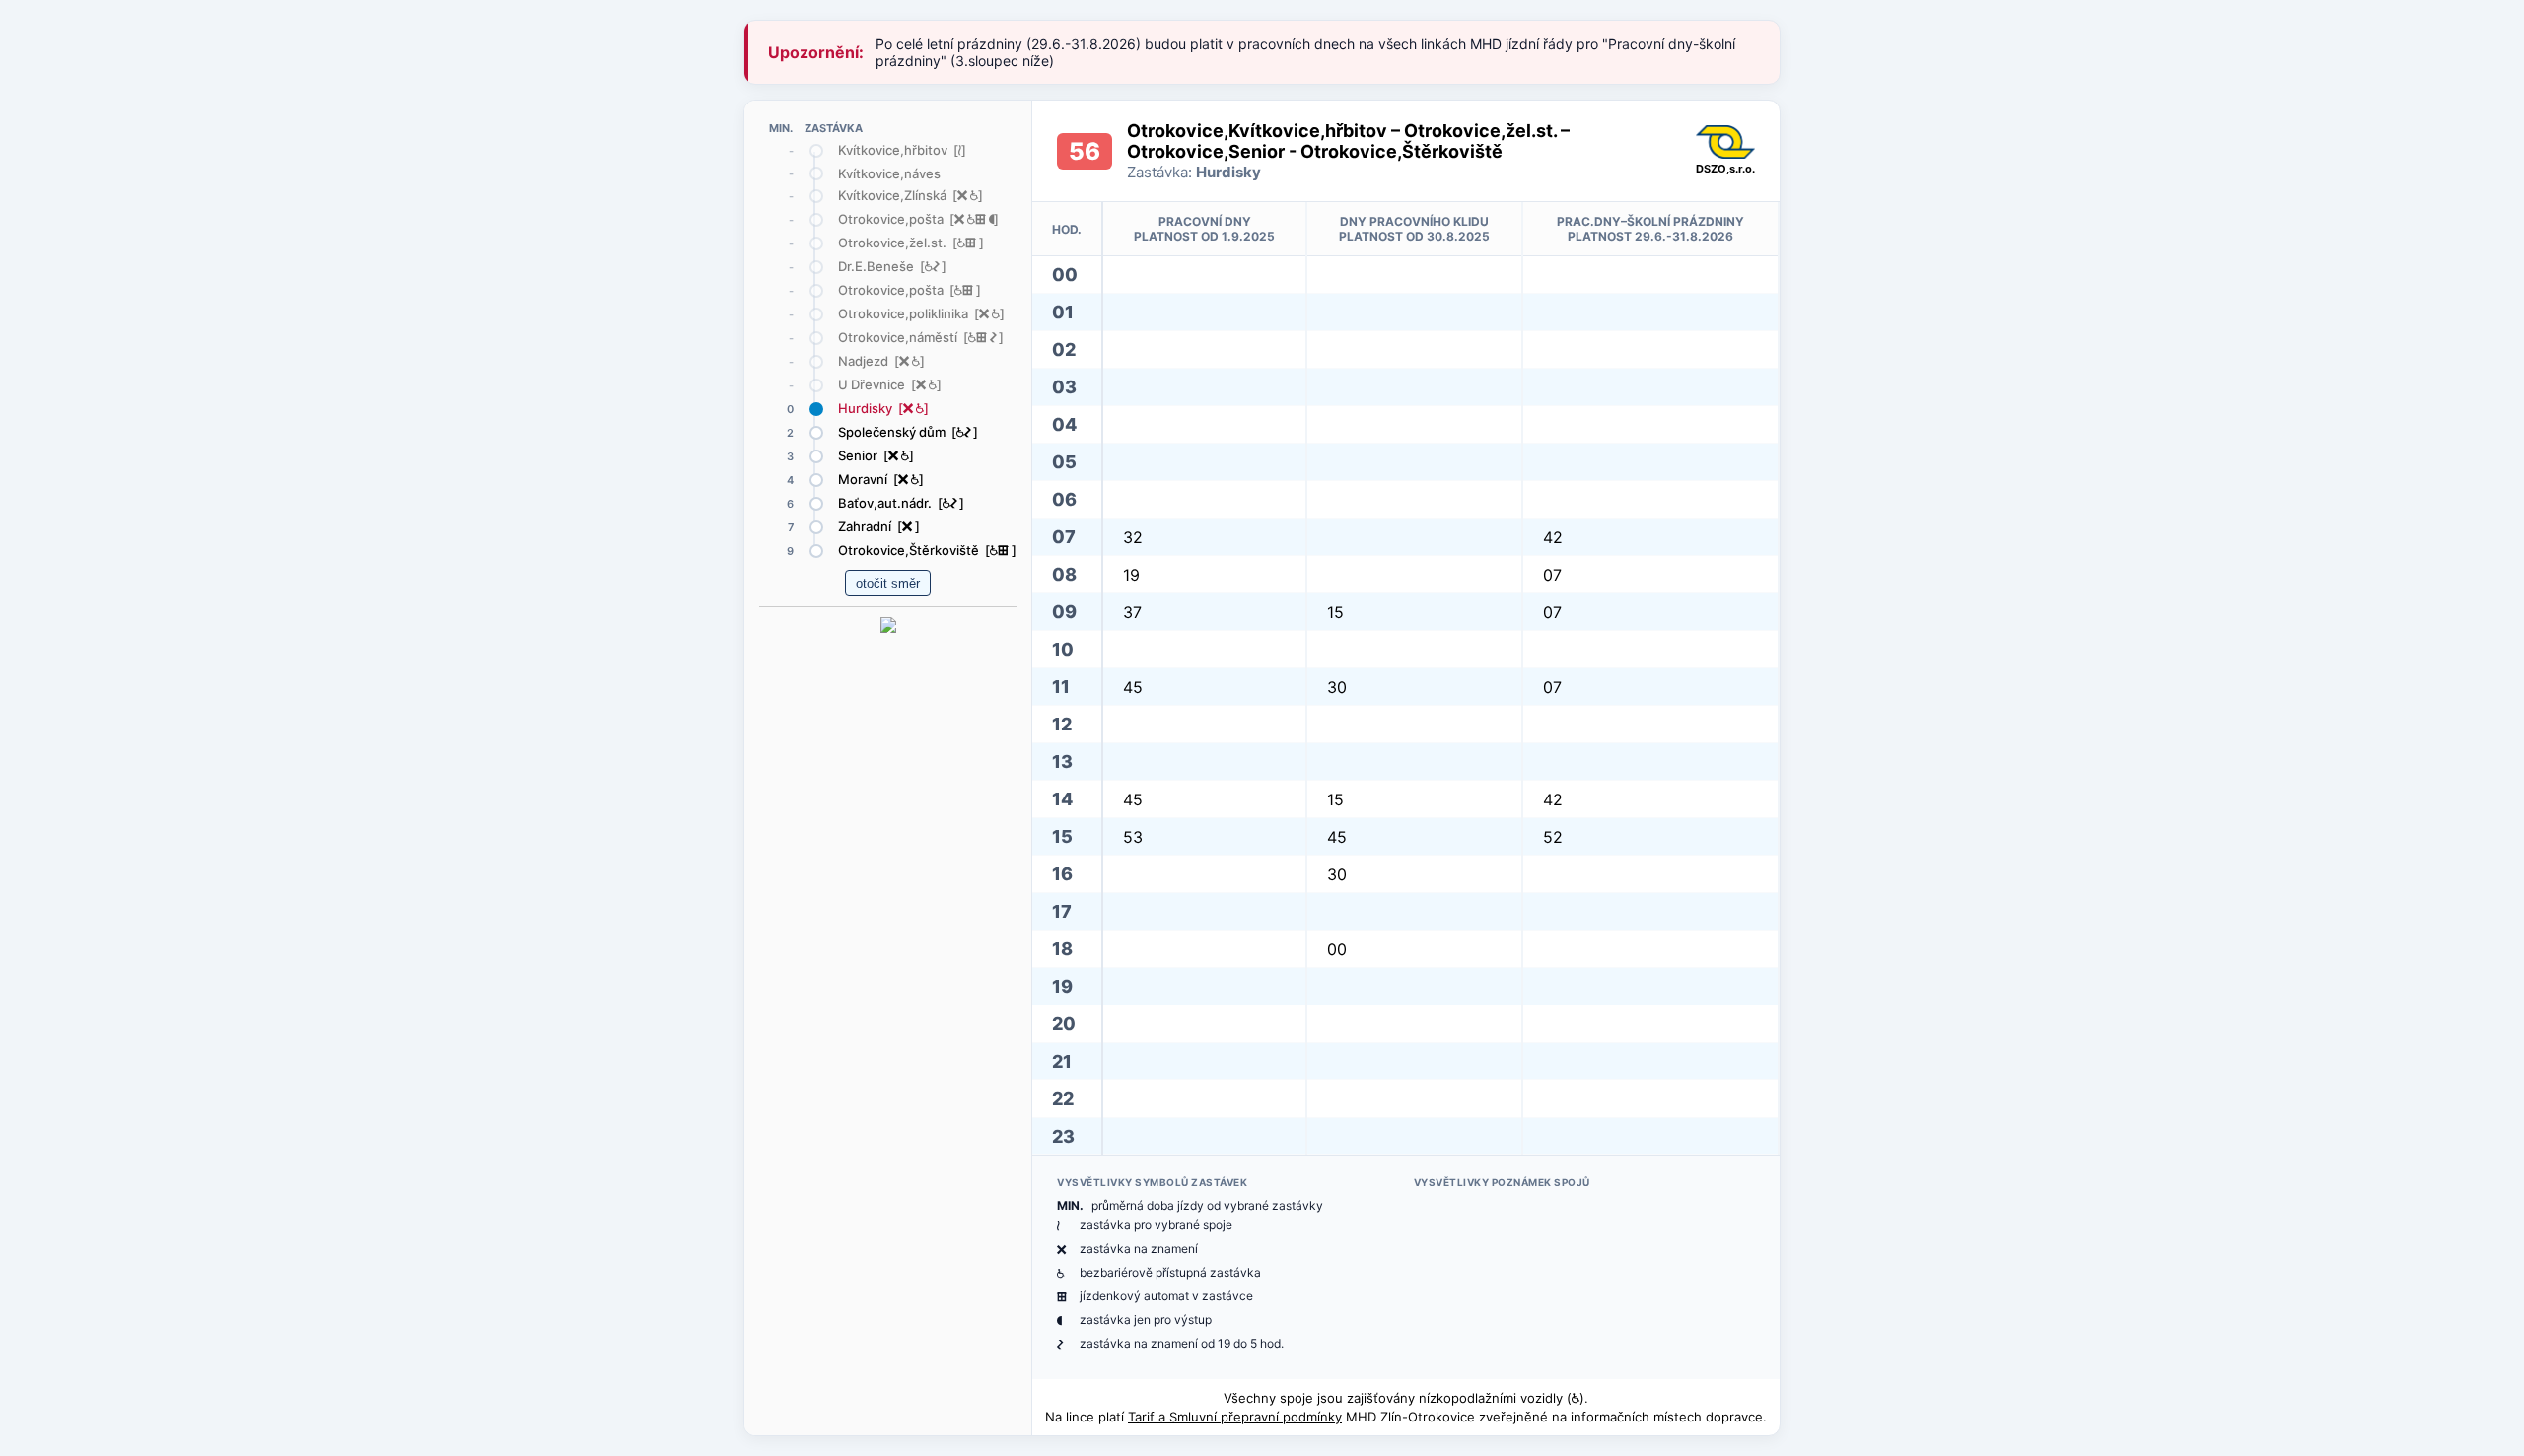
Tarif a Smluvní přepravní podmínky (1235, 1417)
